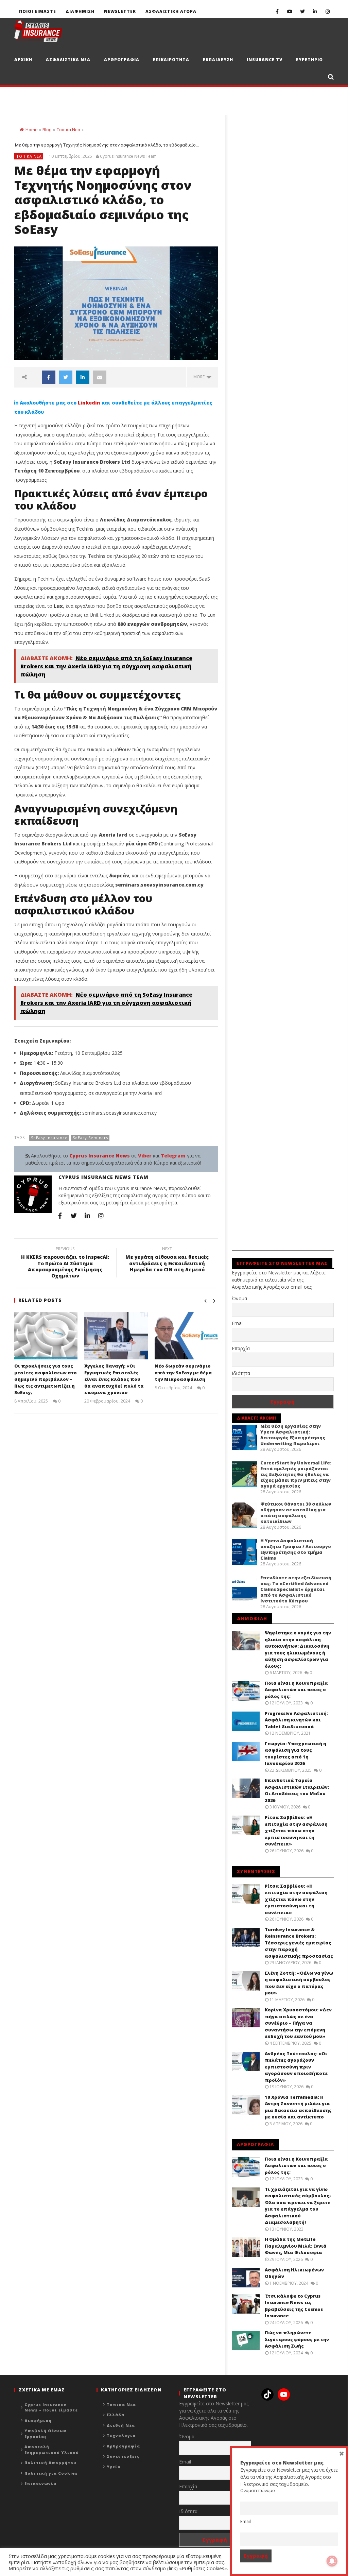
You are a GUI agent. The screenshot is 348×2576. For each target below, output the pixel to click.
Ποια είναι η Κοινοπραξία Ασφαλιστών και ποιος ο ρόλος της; (296, 1690)
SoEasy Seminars (90, 1138)
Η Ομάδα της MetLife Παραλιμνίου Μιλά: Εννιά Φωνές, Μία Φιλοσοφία (296, 2246)
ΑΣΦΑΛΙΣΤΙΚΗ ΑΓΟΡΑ (171, 11)
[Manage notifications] (332, 2561)
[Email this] (100, 377)
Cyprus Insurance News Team (128, 156)
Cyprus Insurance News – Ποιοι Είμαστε (51, 2407)
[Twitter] (302, 11)
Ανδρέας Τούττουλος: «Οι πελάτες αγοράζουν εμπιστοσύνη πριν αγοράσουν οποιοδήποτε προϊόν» (296, 2067)
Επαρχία (241, 1348)
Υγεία (114, 2467)
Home (31, 130)
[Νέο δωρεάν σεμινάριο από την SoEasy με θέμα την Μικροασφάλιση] (186, 1336)
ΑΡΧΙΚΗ (23, 60)
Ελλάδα (116, 2415)
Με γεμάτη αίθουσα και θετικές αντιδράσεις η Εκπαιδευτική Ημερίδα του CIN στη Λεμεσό (167, 1260)
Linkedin (89, 403)
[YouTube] (290, 11)
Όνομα (239, 1298)
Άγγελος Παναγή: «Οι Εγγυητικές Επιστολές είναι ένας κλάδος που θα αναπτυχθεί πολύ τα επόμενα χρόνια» (114, 1379)
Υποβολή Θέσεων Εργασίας (46, 2434)
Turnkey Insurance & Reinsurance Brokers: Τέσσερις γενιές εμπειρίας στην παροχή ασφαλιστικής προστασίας (299, 1943)
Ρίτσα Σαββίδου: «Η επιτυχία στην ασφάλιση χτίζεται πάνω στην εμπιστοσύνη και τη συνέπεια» (296, 1831)
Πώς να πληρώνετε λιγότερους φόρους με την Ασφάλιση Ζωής (297, 2339)
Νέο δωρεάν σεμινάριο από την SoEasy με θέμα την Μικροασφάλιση (183, 1372)
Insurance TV (265, 60)
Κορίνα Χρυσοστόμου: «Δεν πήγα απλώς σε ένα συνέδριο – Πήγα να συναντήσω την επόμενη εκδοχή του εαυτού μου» (298, 2023)
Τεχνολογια (121, 2435)
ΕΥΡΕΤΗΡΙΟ (309, 60)
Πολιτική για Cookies (51, 2473)
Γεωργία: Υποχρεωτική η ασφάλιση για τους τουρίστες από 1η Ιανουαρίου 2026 (295, 1754)
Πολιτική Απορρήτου (50, 2463)
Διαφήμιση (38, 2420)
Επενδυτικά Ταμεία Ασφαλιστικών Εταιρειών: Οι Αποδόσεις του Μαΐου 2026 (297, 1790)
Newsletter (120, 11)
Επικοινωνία (40, 2483)
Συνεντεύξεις (123, 2456)
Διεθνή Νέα (121, 2425)
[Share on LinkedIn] (83, 377)
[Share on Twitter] (66, 377)
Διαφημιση (80, 11)
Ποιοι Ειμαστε (38, 11)
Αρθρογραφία (123, 2446)
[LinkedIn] (315, 11)
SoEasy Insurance (49, 1138)
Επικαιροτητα (171, 60)
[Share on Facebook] (49, 377)
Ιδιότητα (241, 1373)
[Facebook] (277, 11)
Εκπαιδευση (218, 60)
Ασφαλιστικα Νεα (68, 60)
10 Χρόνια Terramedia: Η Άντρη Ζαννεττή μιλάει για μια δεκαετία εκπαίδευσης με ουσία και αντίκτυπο (298, 2107)
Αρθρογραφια (122, 60)
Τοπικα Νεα (68, 130)
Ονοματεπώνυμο (258, 2491)
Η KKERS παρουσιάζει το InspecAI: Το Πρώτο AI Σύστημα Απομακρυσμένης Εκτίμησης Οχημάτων (65, 1263)
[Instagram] (327, 11)
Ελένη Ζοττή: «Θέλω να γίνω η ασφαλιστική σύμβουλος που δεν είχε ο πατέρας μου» (299, 1983)
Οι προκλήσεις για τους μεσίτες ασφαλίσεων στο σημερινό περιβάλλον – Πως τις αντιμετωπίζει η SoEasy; (46, 1379)
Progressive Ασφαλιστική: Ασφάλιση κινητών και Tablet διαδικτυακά (296, 1720)
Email (238, 1323)
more (200, 377)
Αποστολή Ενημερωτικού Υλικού (52, 2450)
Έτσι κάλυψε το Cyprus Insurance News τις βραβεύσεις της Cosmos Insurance (294, 2306)
